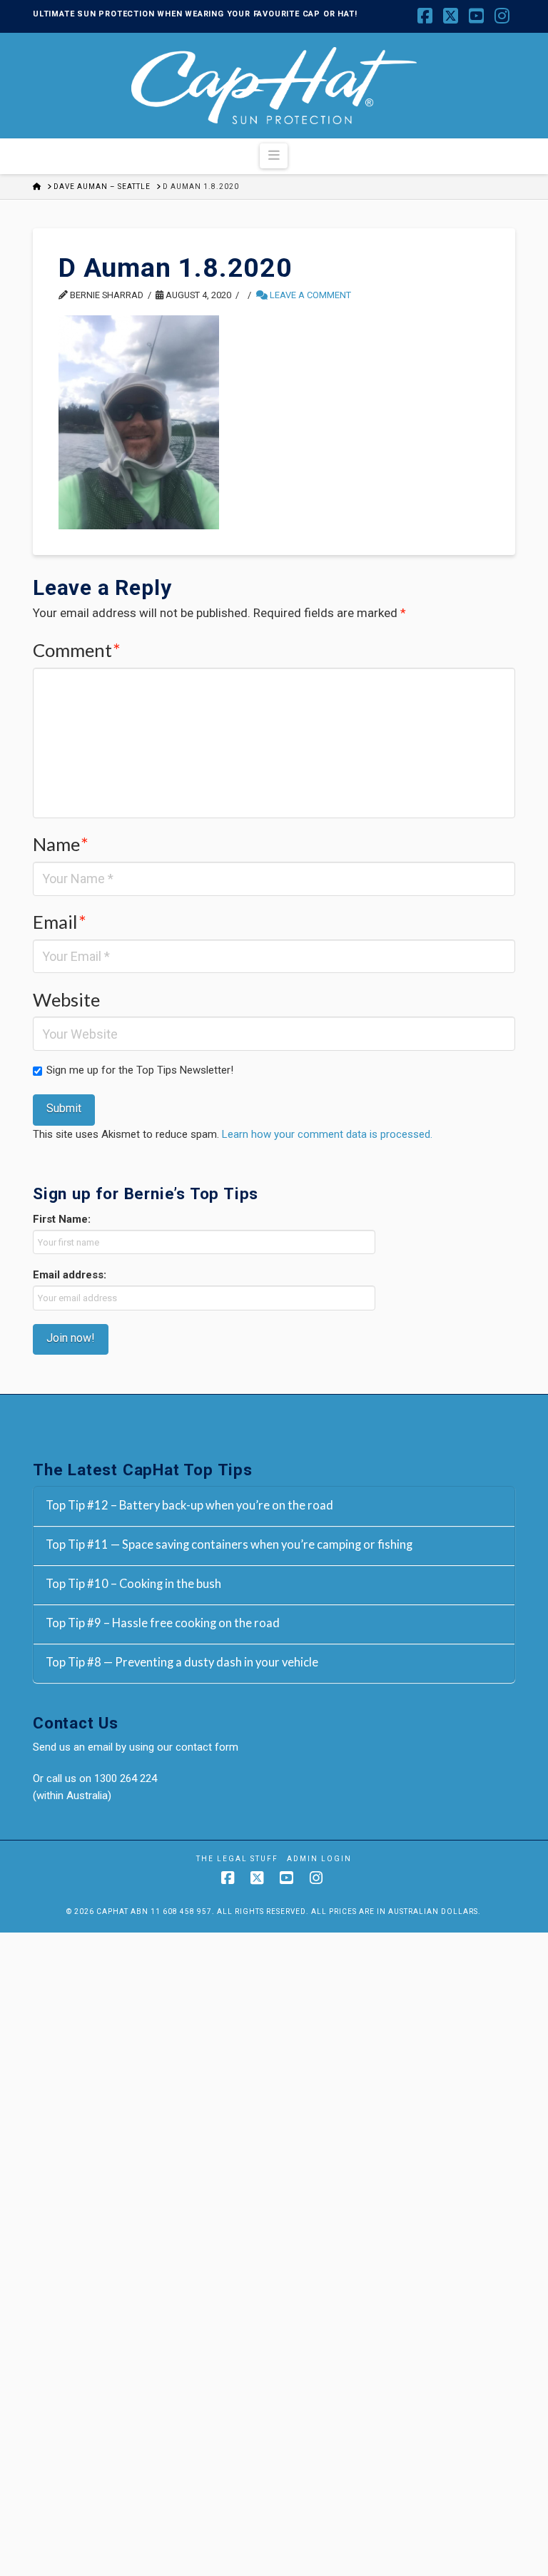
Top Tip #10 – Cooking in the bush (133, 1584)
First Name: (62, 1219)
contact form (207, 1747)
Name (61, 844)
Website (66, 999)
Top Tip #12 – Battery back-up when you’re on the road (189, 1506)
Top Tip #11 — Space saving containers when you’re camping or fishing (229, 1545)
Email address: (70, 1275)
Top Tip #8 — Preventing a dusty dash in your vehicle (182, 1663)
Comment (77, 650)
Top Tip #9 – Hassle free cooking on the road (163, 1623)
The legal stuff (237, 1859)
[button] (274, 156)
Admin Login (319, 1859)
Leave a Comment (309, 295)
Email (60, 922)
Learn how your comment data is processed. (327, 1134)
